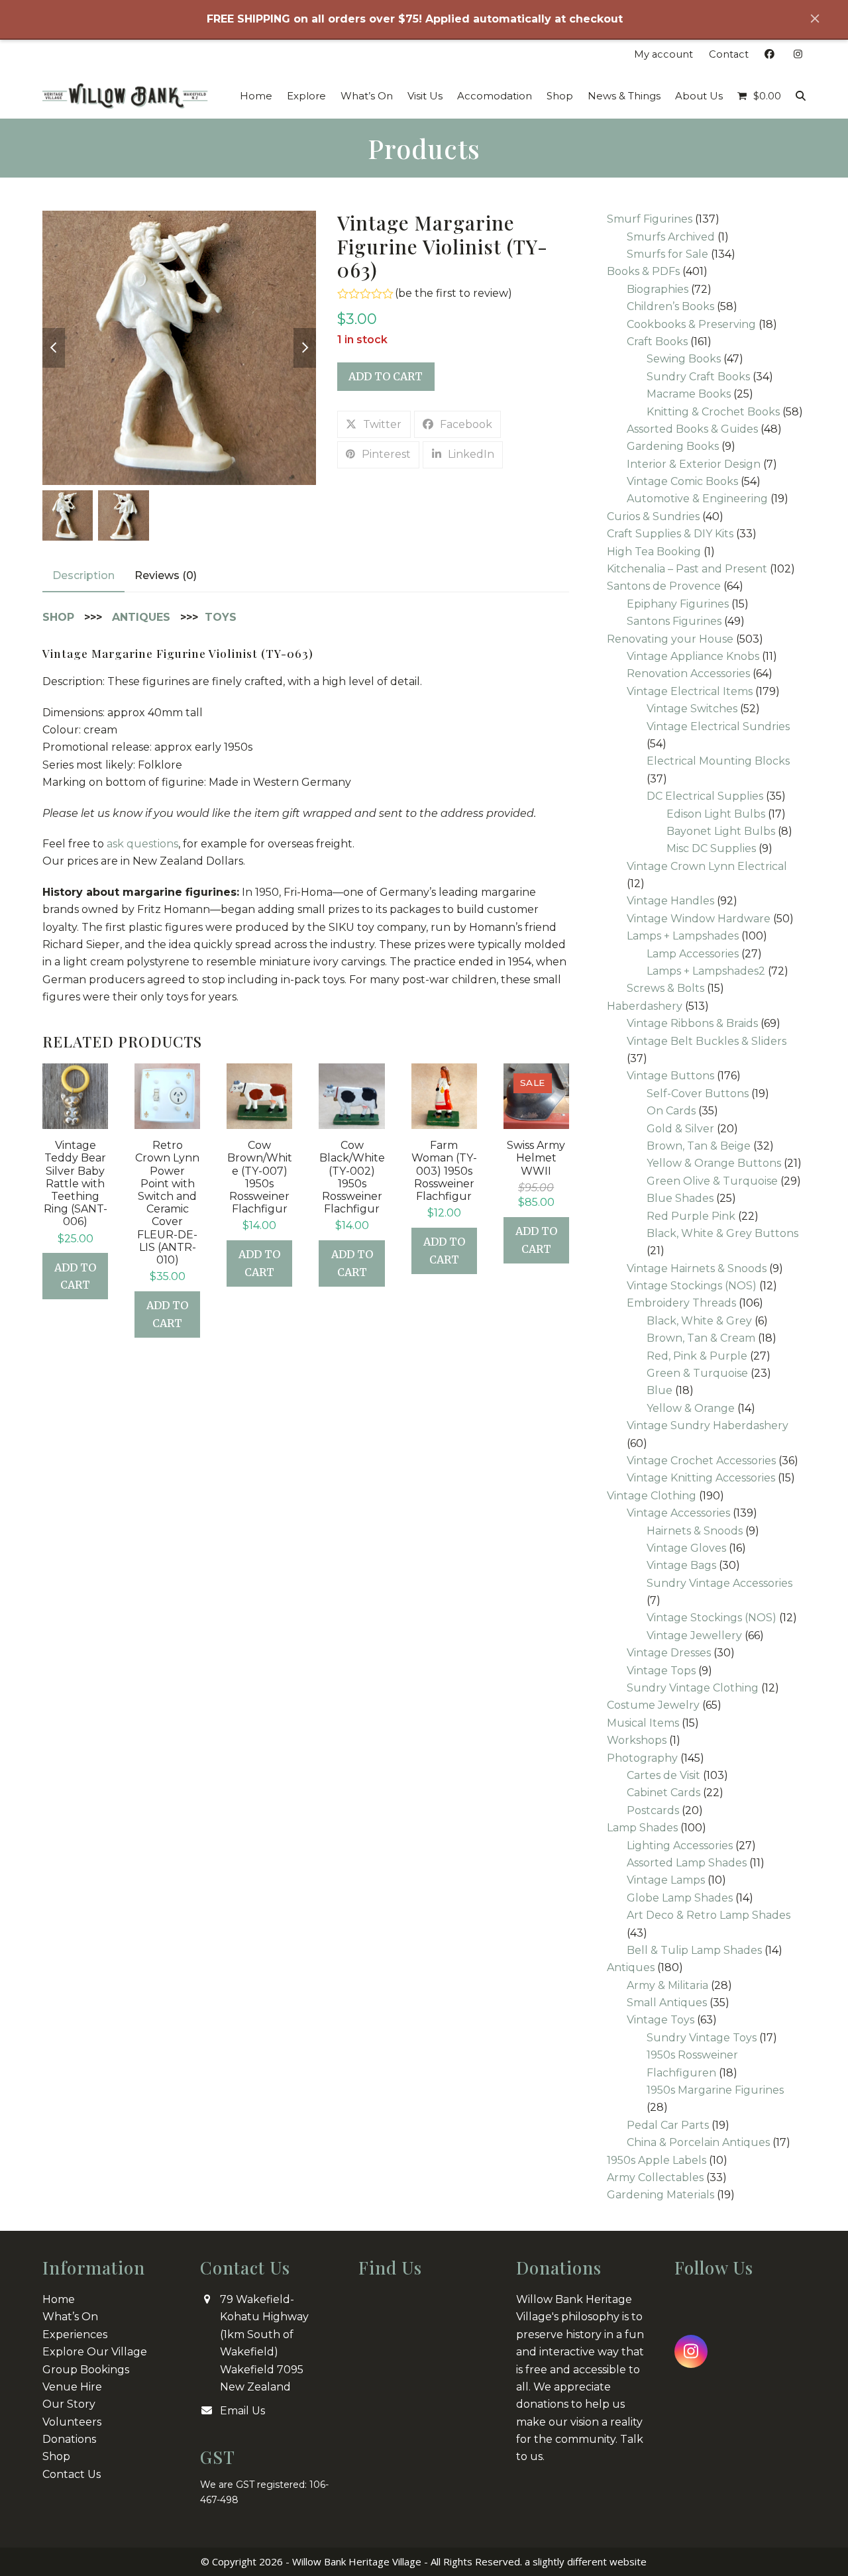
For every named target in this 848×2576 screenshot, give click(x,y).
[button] (759, 96)
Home (59, 2299)
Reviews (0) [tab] (166, 575)
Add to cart (386, 376)
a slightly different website (586, 2561)
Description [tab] (83, 575)
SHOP (58, 617)
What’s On (70, 2317)
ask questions (142, 844)
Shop (56, 2456)
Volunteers (72, 2422)
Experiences (75, 2334)
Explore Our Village (95, 2352)
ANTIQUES (141, 617)
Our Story (69, 2404)
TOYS (221, 617)
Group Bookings (86, 2370)
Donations (69, 2439)
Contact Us (72, 2474)
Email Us (242, 2411)
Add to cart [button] (75, 1276)
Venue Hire (72, 2387)
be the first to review (453, 294)
